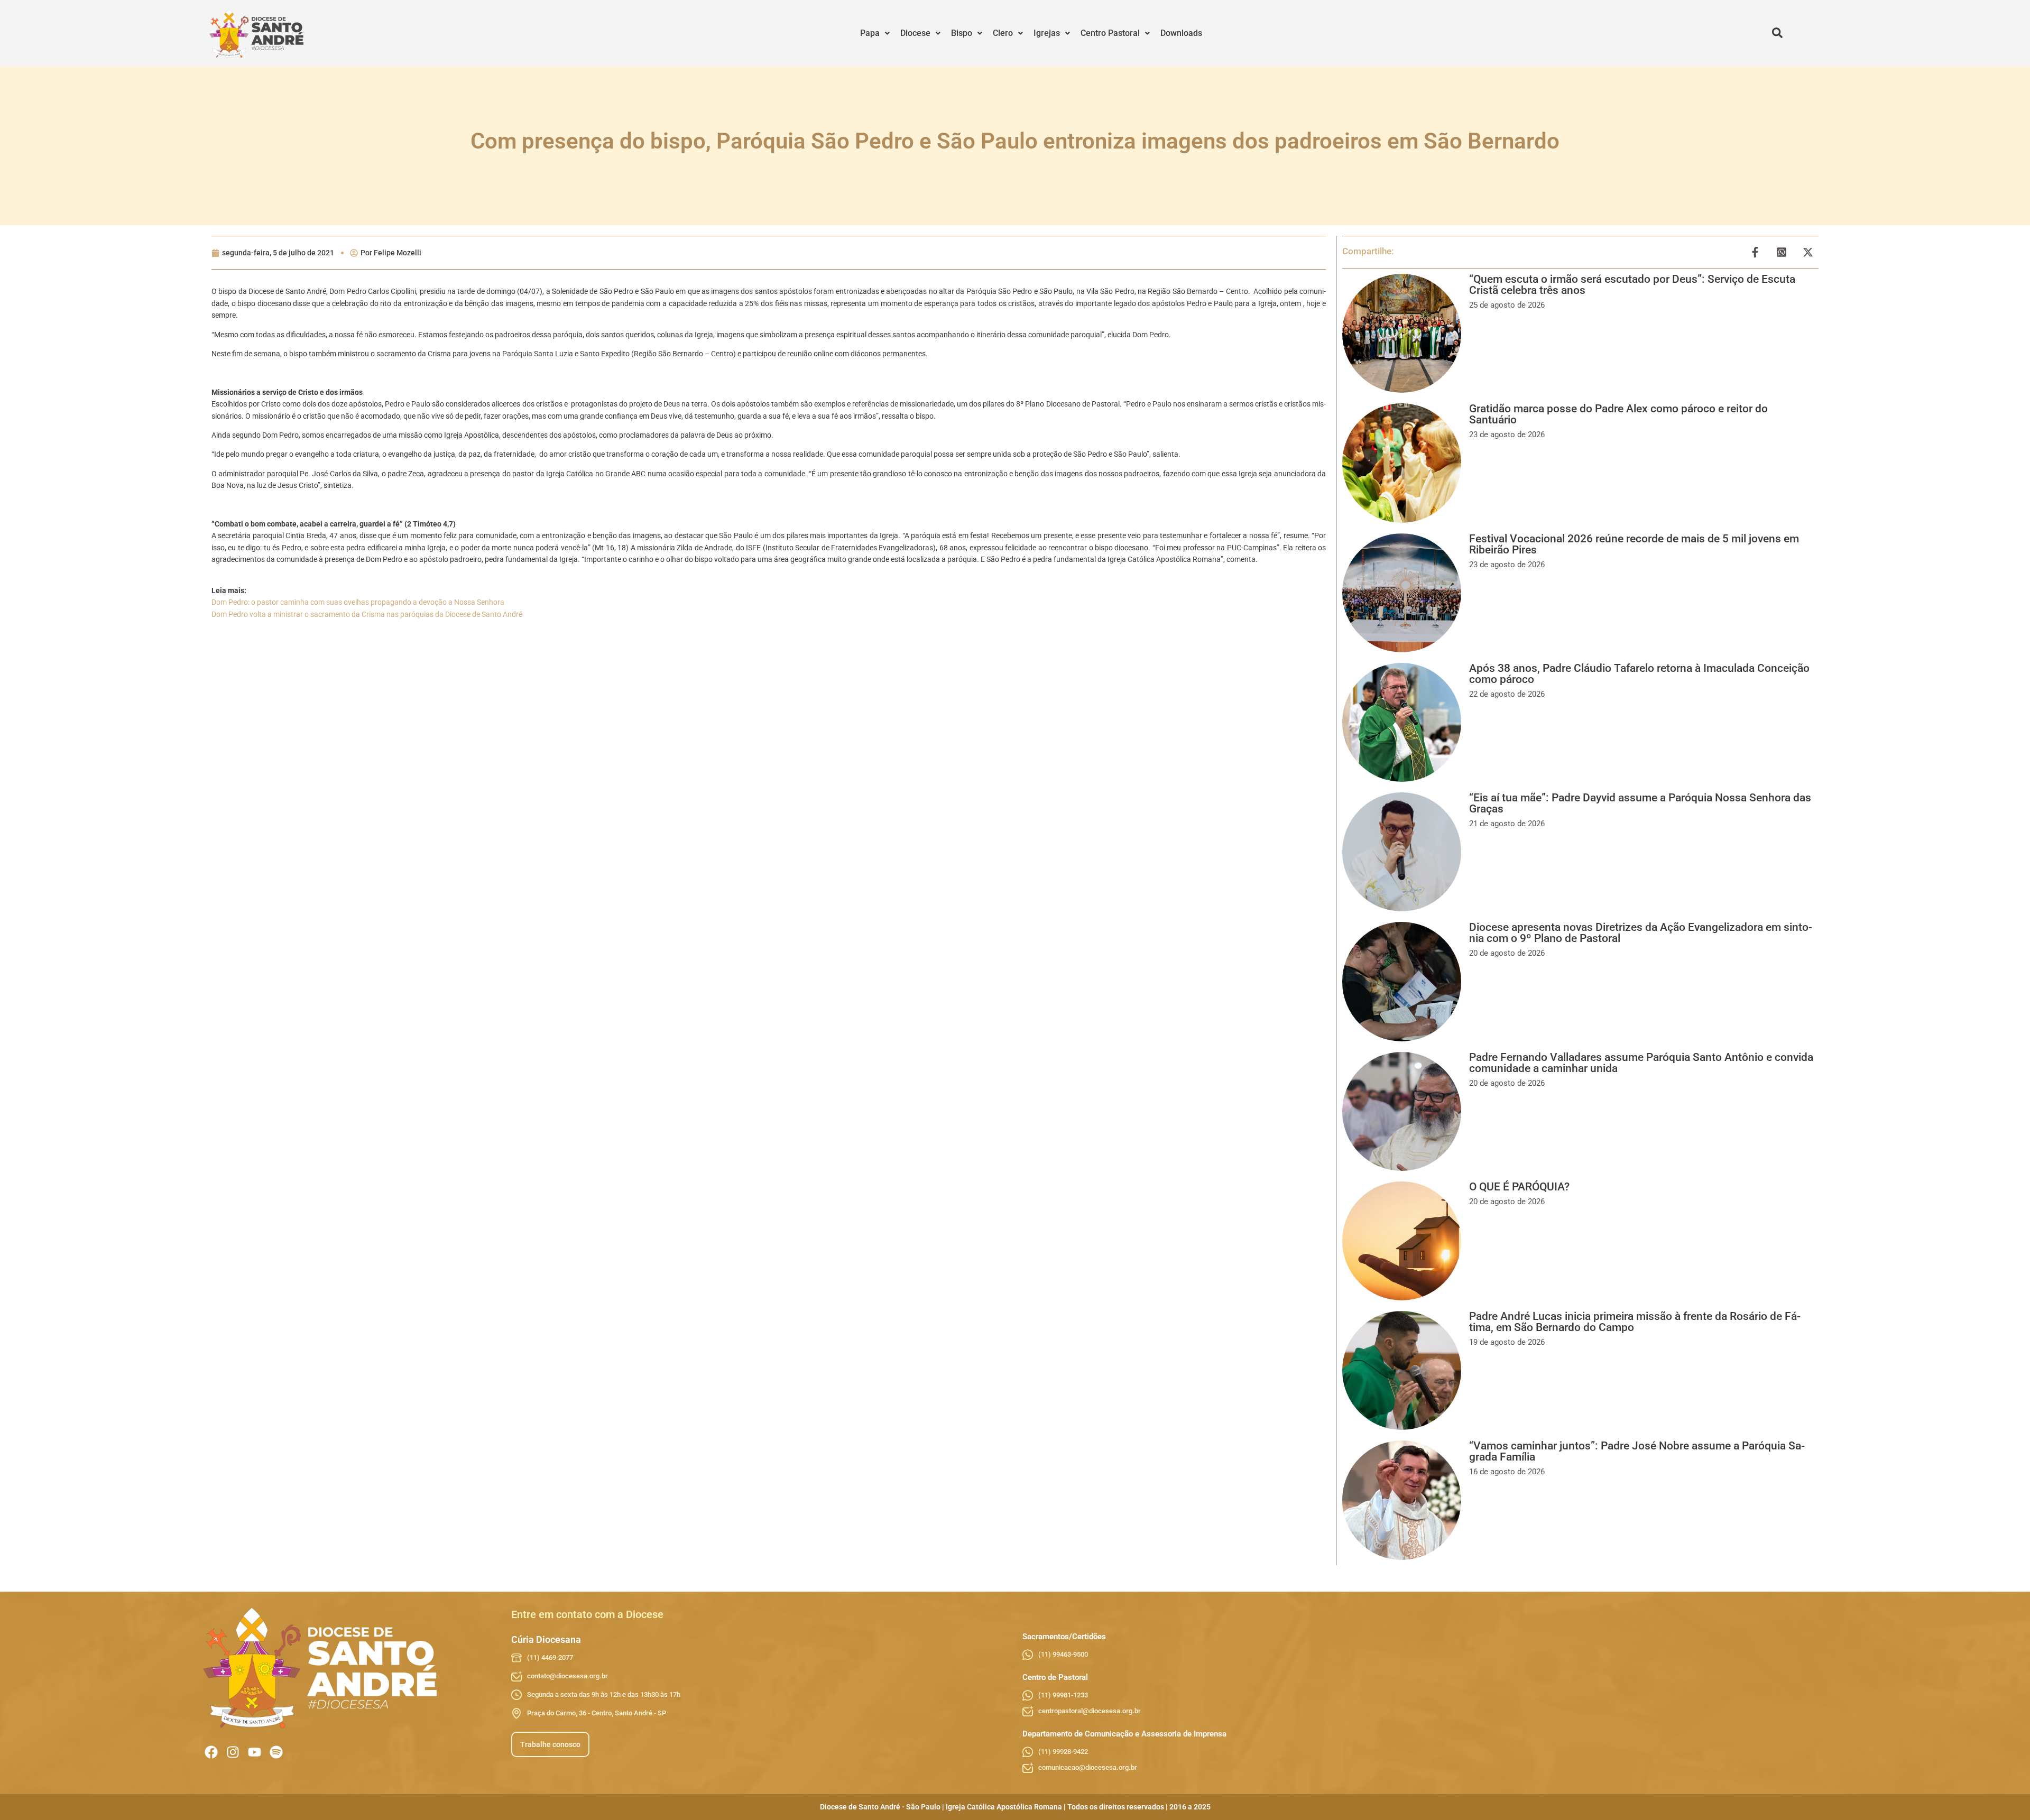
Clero (1003, 33)
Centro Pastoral (1110, 33)
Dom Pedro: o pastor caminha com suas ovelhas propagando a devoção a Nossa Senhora (358, 602)
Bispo (962, 33)
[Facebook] (211, 1752)
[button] (875, 33)
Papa (870, 33)
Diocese (915, 33)
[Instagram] (233, 1752)
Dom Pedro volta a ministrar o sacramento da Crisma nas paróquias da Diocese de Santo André (367, 614)
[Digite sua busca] (1777, 33)
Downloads (1181, 33)
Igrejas (1047, 33)
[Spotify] (276, 1752)
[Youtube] (255, 1752)
